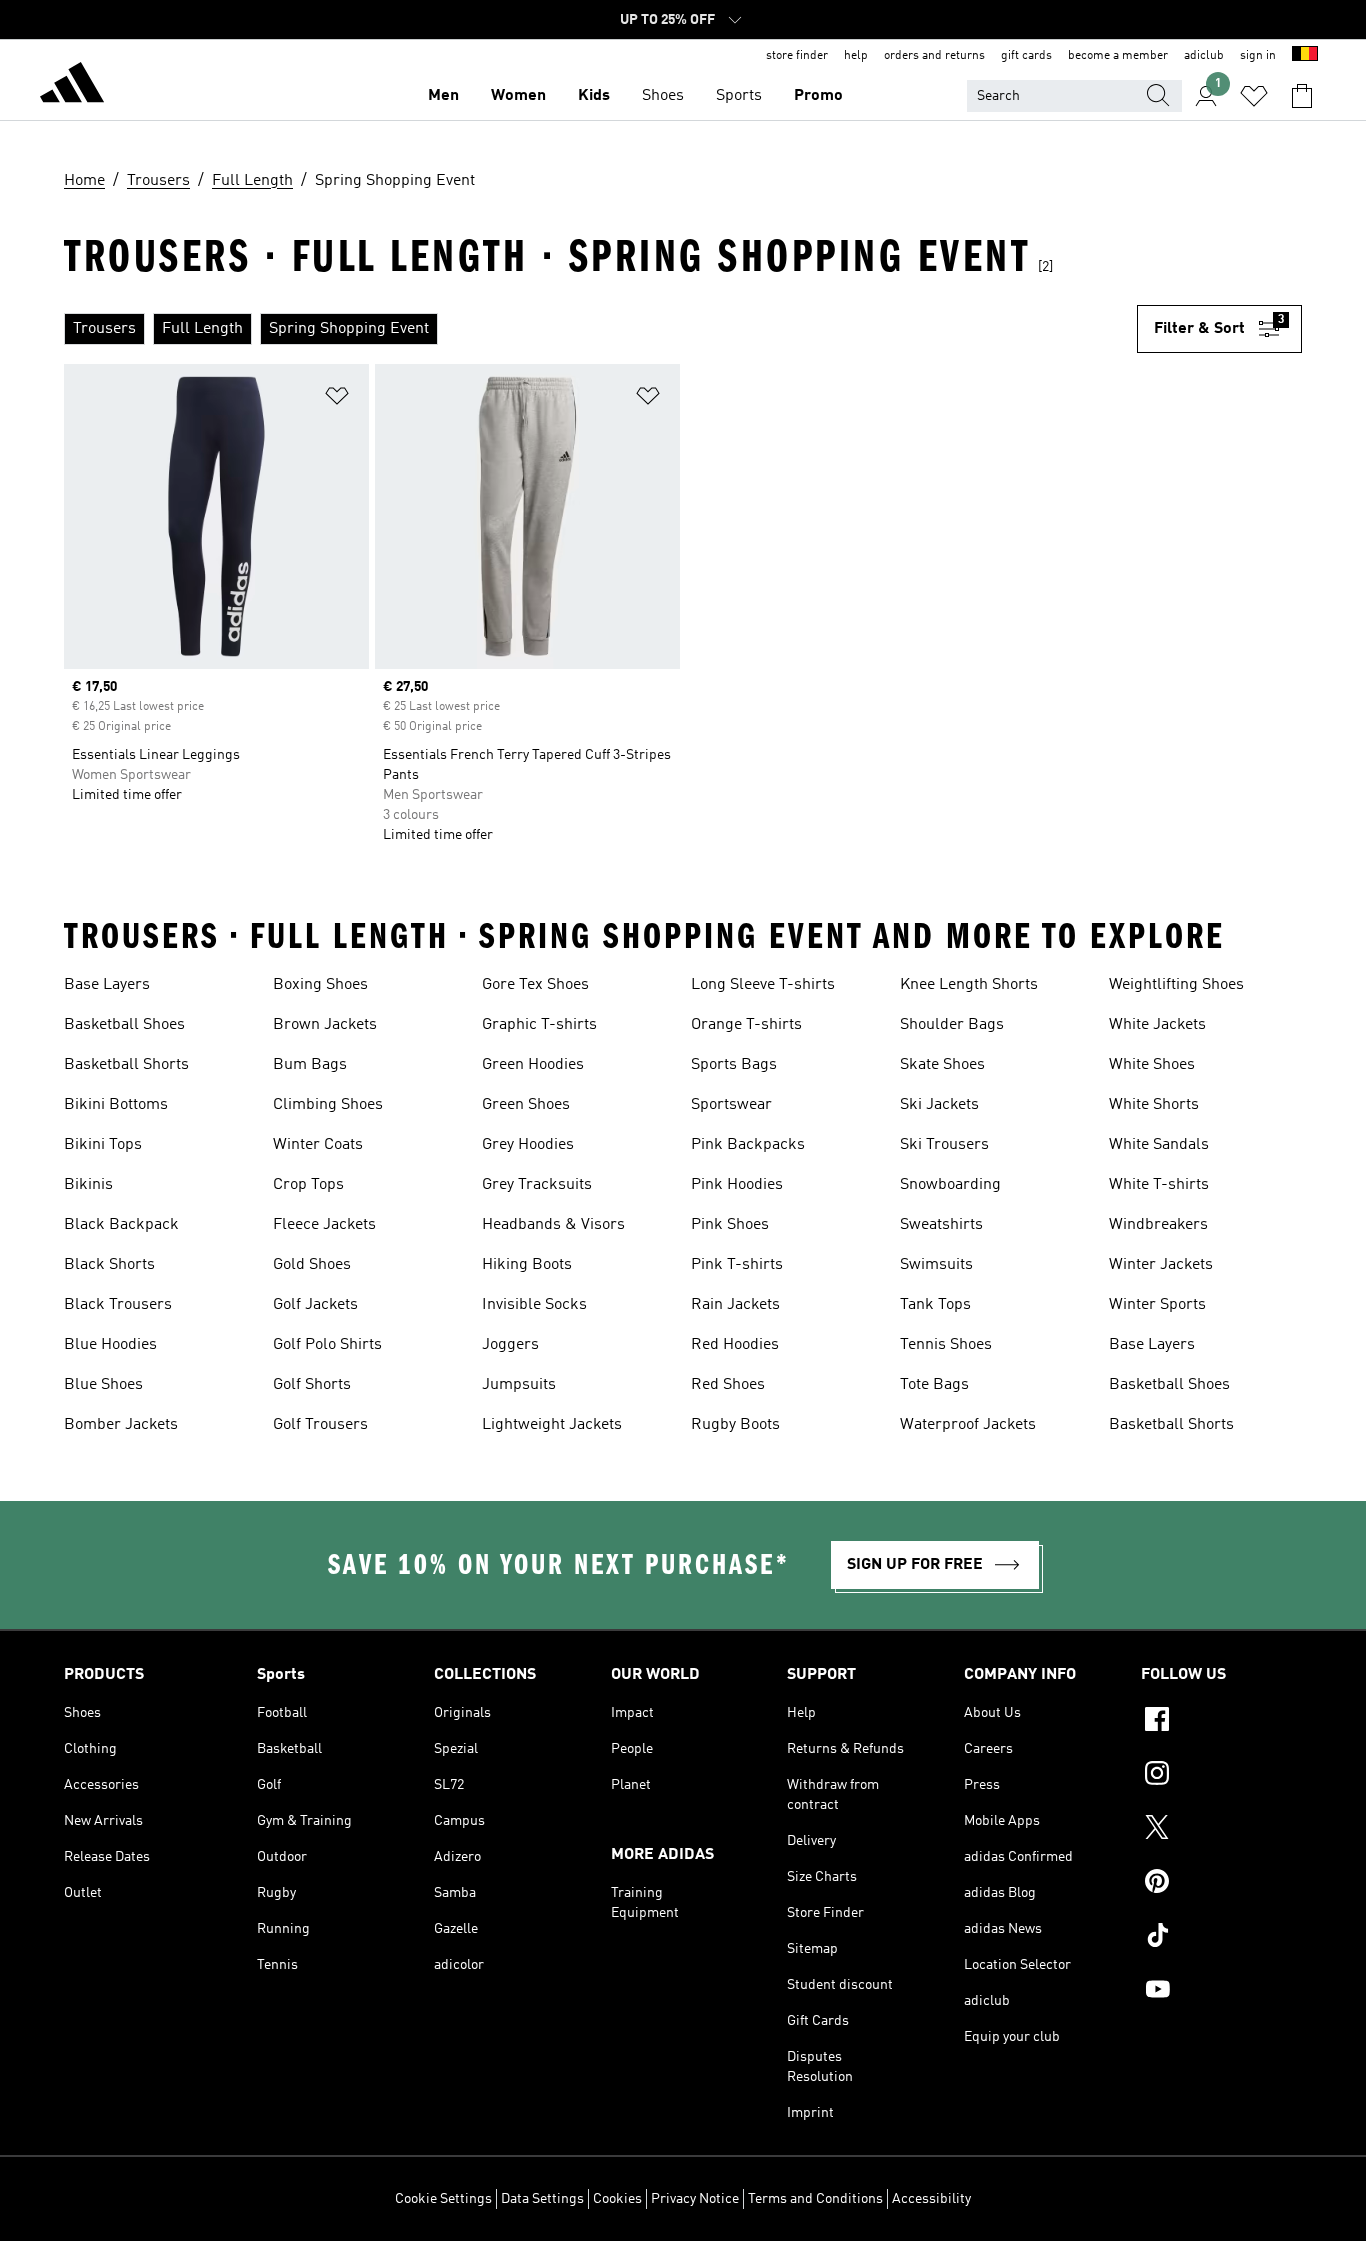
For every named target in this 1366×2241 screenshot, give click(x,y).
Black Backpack (121, 1225)
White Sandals (1159, 1145)
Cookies (617, 2199)
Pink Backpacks (748, 1145)
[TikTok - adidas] (1221, 1938)
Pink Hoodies (737, 1185)
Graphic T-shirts (539, 1025)
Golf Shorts (312, 1385)
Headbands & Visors (553, 1225)
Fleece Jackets (324, 1225)
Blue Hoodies (110, 1345)
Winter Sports (1157, 1305)
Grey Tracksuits (537, 1185)
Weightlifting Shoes (1176, 985)
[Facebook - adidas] (1221, 1722)
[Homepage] (72, 86)
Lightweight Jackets (552, 1425)
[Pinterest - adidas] (1221, 1884)
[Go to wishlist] (1254, 96)
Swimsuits (936, 1265)
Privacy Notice (695, 2199)
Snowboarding (950, 1185)
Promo (818, 96)
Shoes (663, 96)
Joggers (510, 1345)
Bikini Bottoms (116, 1105)
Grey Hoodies (528, 1145)
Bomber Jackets (121, 1425)
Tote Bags (934, 1385)
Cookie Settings (443, 2199)
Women (518, 96)
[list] (600, 329)
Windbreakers (1158, 1225)
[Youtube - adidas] (1221, 1992)
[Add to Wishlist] (337, 399)
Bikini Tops (103, 1145)
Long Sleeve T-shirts (763, 985)
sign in (1258, 56)
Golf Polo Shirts (327, 1345)
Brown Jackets (325, 1025)
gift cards (1026, 56)
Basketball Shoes (124, 1025)
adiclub (1204, 56)
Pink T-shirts (737, 1265)
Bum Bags (310, 1065)
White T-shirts (1159, 1185)
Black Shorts (109, 1265)
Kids (594, 96)
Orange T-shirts (746, 1025)
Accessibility (931, 2199)
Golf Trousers (320, 1425)
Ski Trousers (944, 1145)
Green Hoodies (533, 1065)
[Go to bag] (1302, 96)
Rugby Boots (735, 1425)
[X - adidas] (1221, 1830)
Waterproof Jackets (968, 1425)
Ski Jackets (939, 1105)
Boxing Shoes (320, 985)
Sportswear (731, 1105)
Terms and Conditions (815, 2199)
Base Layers (107, 985)
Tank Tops (935, 1305)
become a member (1118, 56)
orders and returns (934, 56)
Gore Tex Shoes (535, 985)
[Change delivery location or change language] (1305, 56)
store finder (797, 56)
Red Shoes (728, 1385)
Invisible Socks (534, 1305)
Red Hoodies (735, 1345)
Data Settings (542, 2199)
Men (443, 96)
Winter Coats (318, 1145)
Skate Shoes (942, 1065)
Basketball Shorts (126, 1065)
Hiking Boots (527, 1265)
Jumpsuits (519, 1385)
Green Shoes (526, 1105)
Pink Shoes (730, 1225)
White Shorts (1154, 1105)
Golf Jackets (315, 1305)
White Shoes (1152, 1065)
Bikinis (88, 1185)
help (856, 56)
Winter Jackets (1161, 1265)
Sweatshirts (941, 1225)
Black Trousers (118, 1305)
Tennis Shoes (946, 1345)
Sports (739, 96)
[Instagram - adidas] (1221, 1776)
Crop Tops (308, 1185)
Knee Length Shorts (969, 985)
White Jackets (1157, 1025)
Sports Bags (734, 1065)
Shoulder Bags (952, 1025)
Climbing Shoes (328, 1105)
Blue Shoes (103, 1385)
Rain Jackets (735, 1305)
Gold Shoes (312, 1265)
